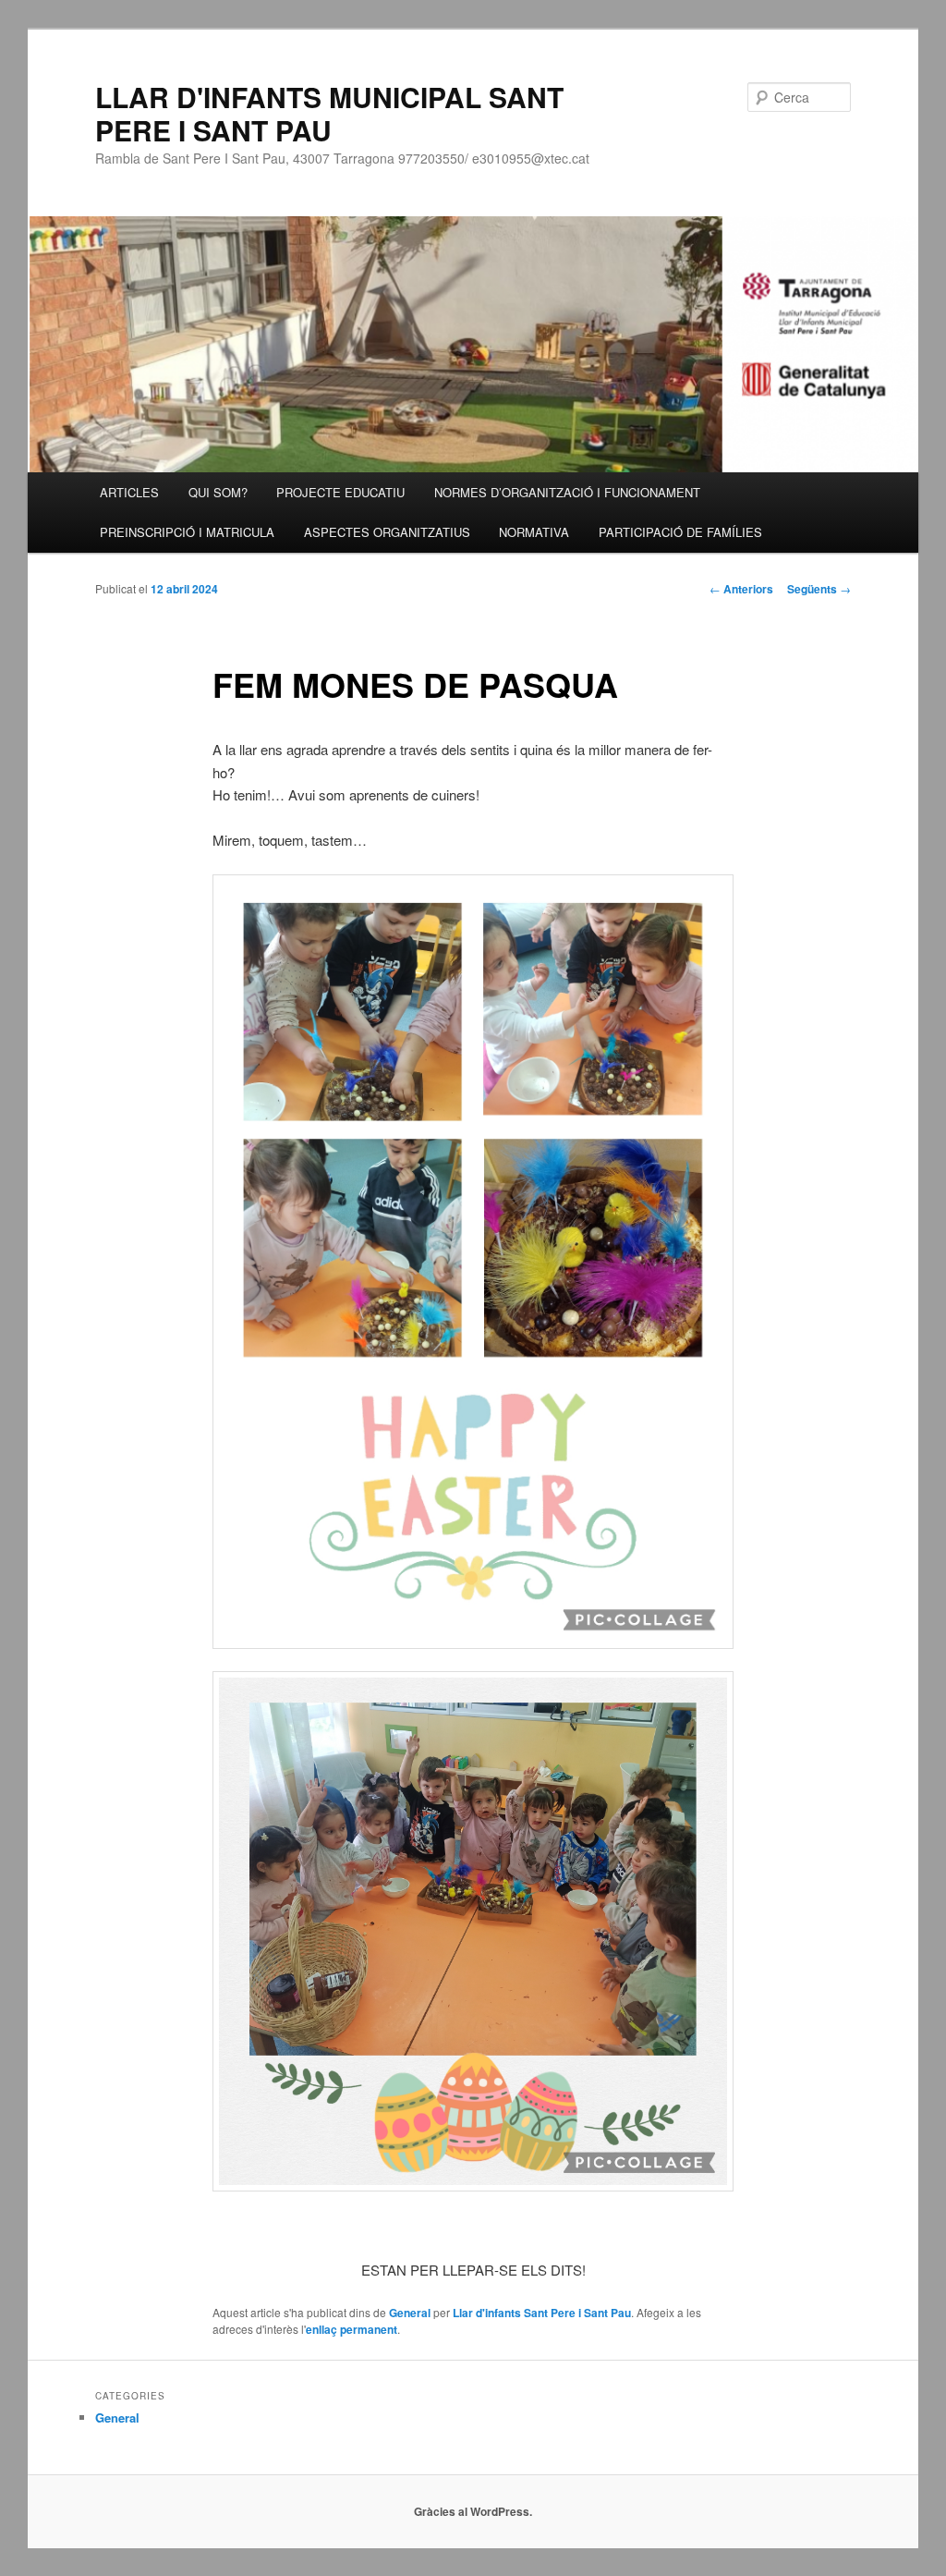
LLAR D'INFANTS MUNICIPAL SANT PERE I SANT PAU (329, 113)
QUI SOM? (218, 492)
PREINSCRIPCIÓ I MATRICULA (187, 532)
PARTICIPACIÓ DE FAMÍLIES (680, 532)
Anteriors (741, 589)
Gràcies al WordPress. (473, 2511)
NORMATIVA (534, 532)
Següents (819, 589)
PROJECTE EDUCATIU (340, 492)
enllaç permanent (352, 2329)
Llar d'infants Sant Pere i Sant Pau (542, 2313)
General (410, 2313)
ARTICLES (129, 492)
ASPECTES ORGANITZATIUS (387, 532)
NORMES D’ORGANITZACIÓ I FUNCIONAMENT (567, 492)
